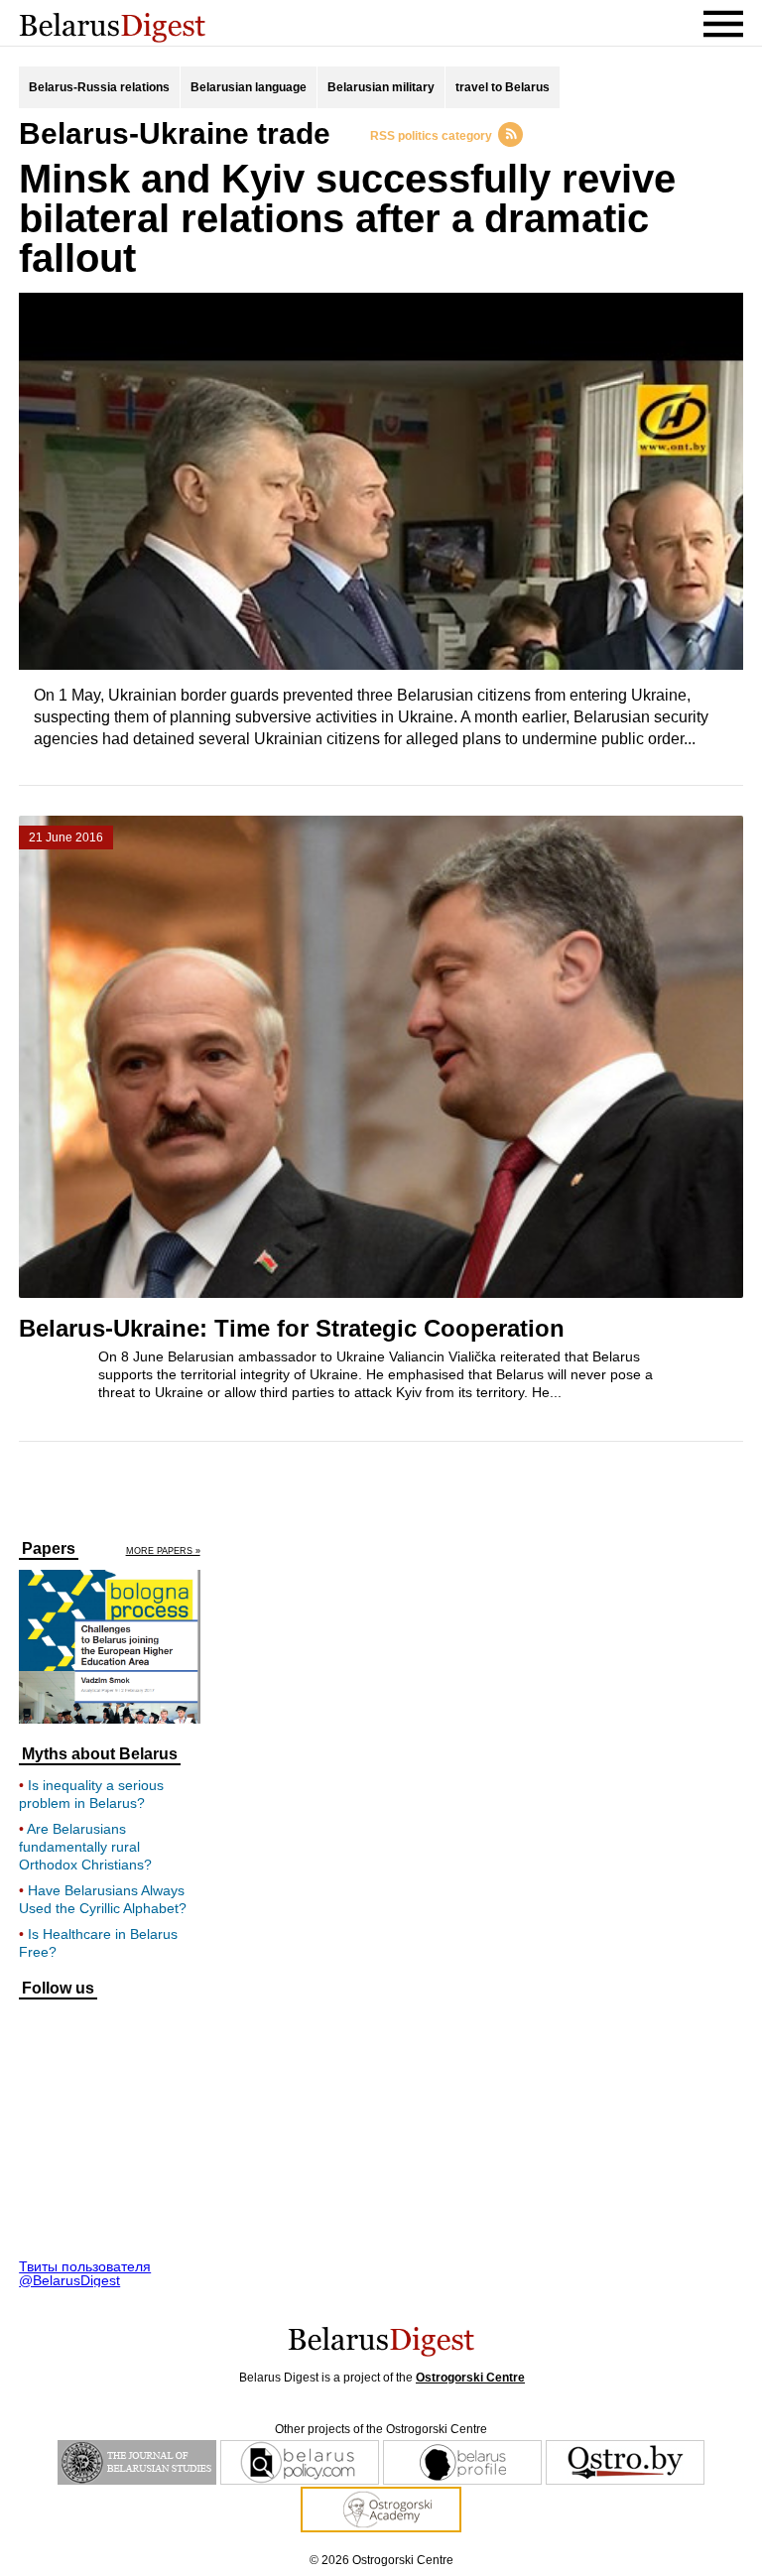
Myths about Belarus (100, 1754)
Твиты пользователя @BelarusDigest (85, 2273)
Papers (49, 1549)
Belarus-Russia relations (99, 87)
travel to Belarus (503, 87)
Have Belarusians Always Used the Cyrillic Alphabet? (103, 1899)
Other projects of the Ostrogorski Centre (381, 2429)
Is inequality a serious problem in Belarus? (91, 1794)
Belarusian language (249, 87)
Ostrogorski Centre (470, 2378)
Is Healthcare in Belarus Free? (98, 1943)
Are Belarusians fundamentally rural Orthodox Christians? (85, 1847)
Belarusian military (381, 87)
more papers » (163, 1551)
